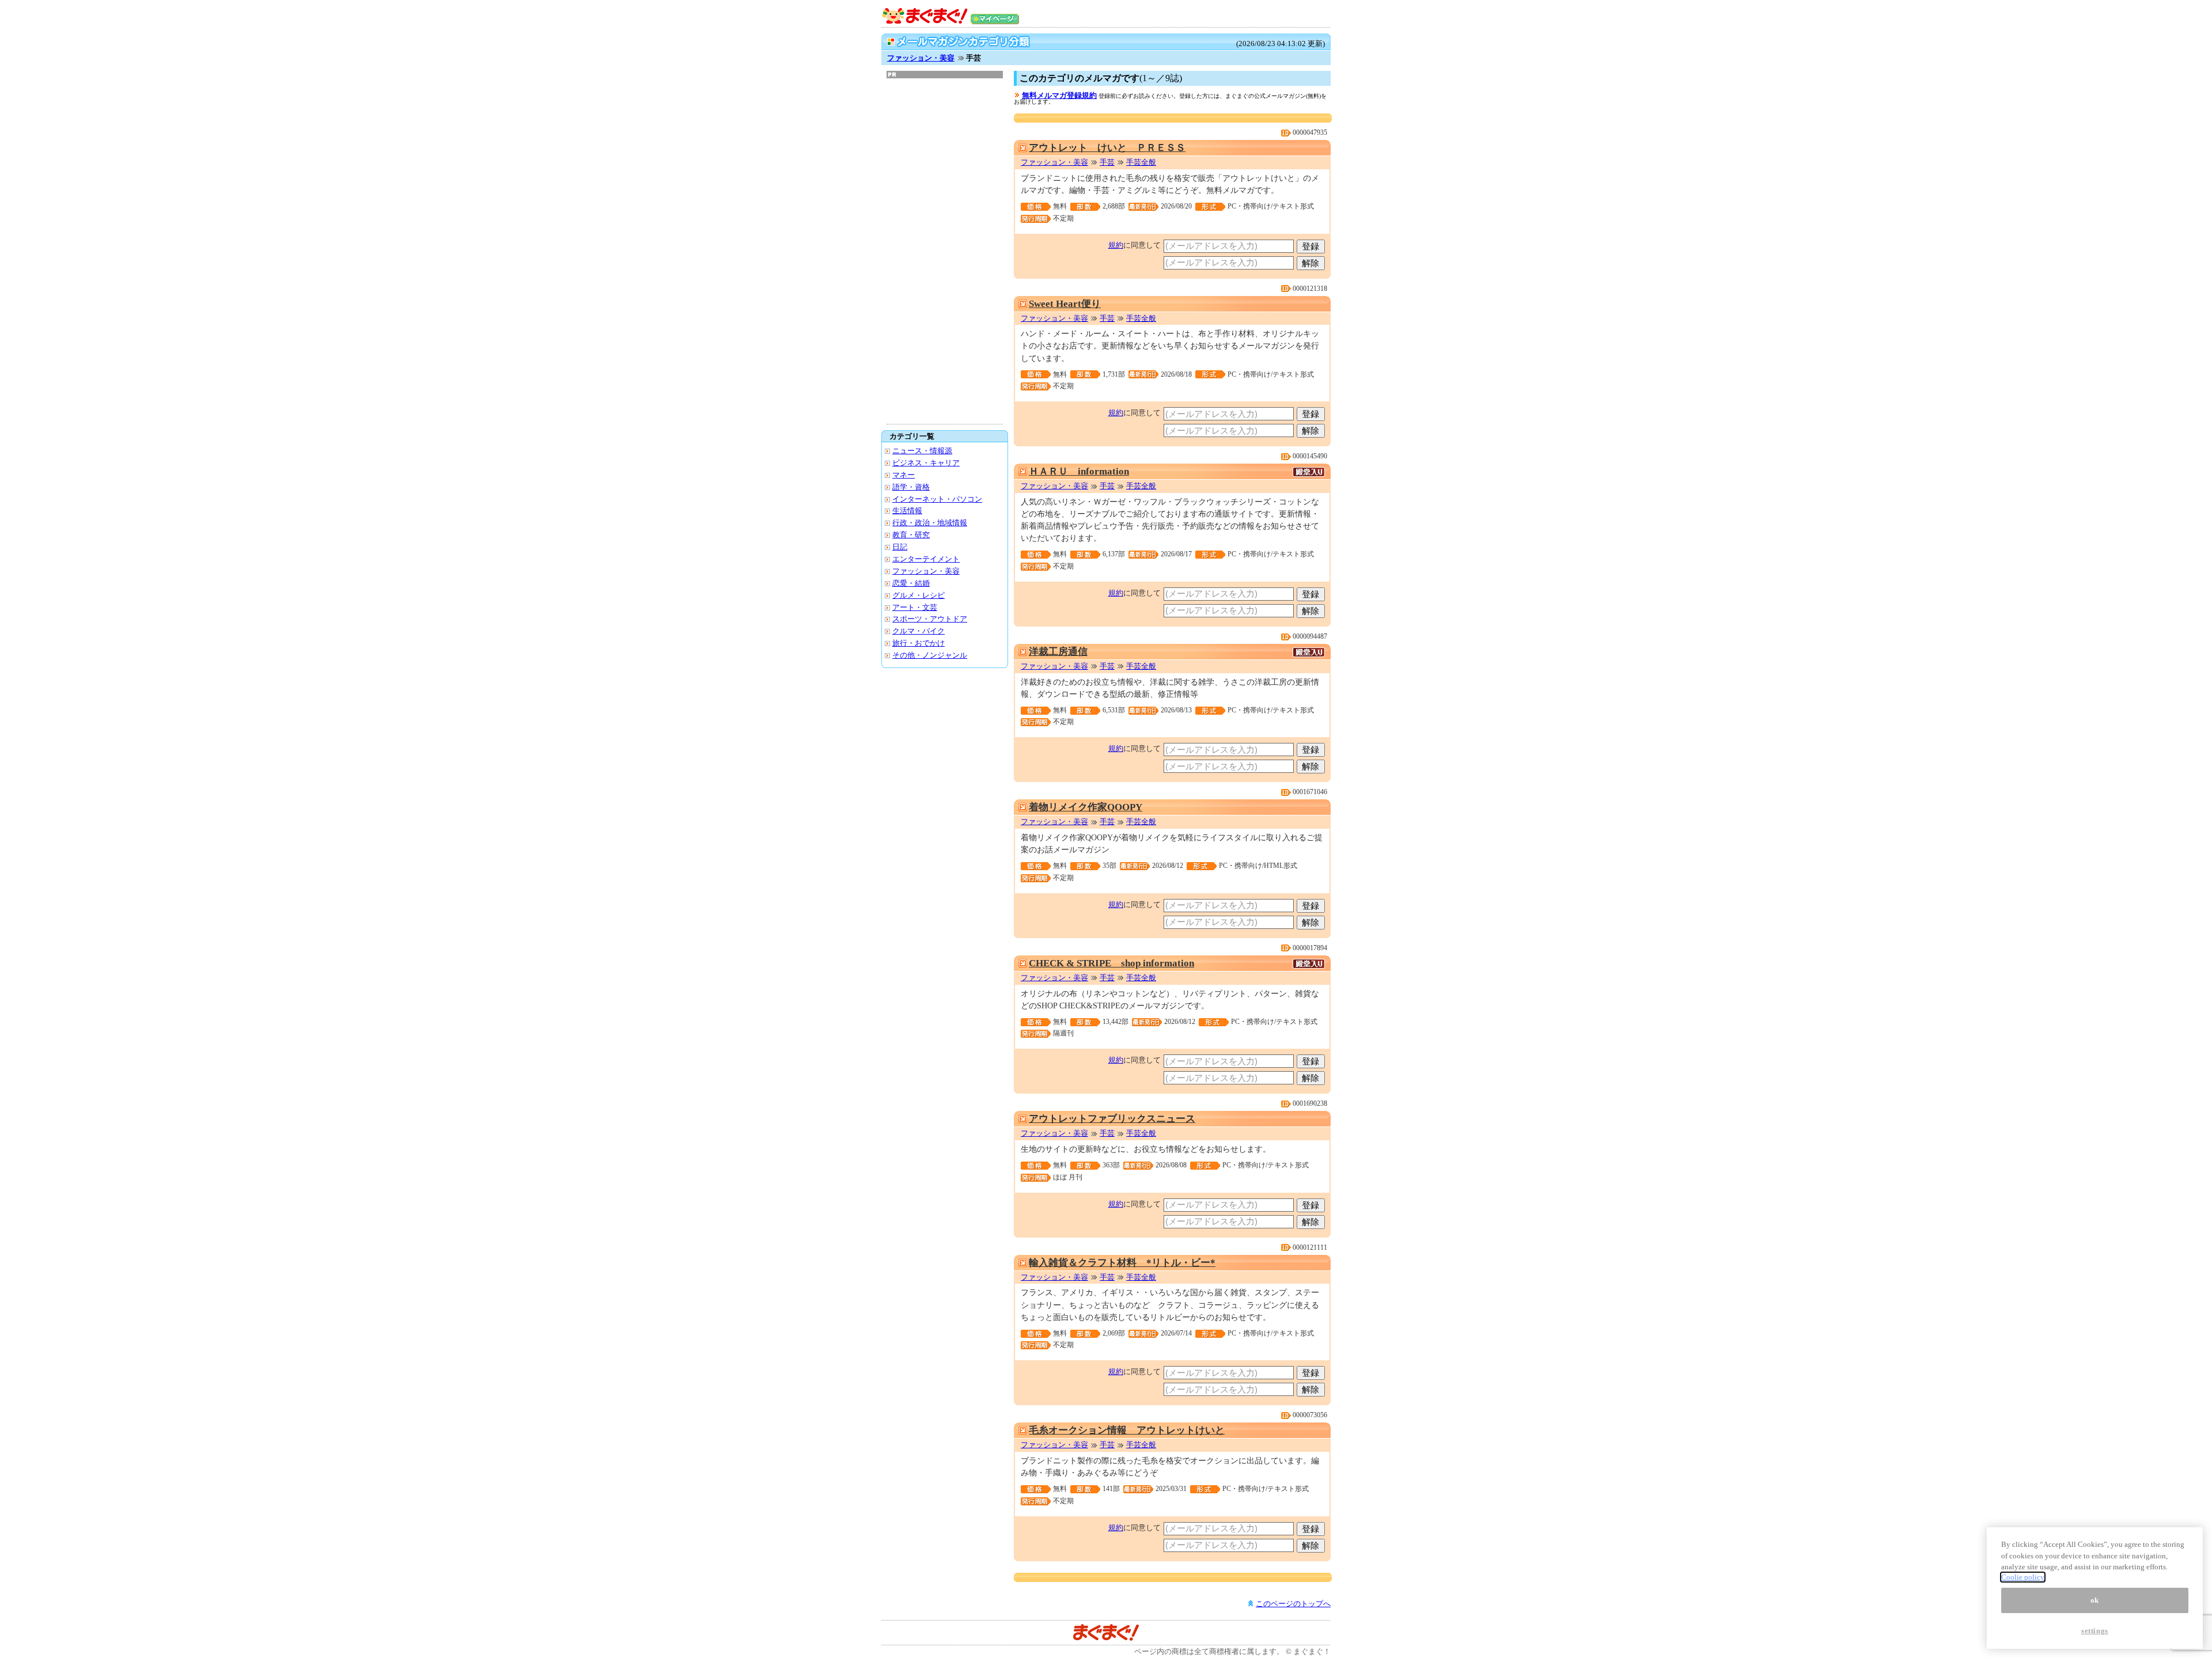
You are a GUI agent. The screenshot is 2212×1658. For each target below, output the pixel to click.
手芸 (1107, 162)
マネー (904, 475)
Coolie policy (2023, 1577)
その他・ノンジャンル (930, 655)
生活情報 (907, 511)
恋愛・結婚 (911, 583)
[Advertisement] (945, 251)
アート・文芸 (915, 607)
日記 (900, 547)
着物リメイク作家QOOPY (1086, 807)
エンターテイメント (926, 559)
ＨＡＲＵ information (1079, 471)
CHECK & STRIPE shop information (1111, 963)
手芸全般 (1141, 162)
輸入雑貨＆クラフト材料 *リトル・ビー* (1122, 1263)
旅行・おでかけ (918, 643)
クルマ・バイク (918, 631)
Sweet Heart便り (1065, 304)
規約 (1116, 245)
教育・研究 (911, 535)
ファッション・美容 (921, 58)
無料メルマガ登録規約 (1059, 95)
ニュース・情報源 (922, 451)
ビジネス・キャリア (926, 463)
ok (2095, 1600)
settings (2095, 1631)
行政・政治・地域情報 (930, 523)
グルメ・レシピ (918, 595)
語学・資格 (911, 487)
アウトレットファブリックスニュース (1112, 1119)
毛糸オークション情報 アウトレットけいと (1127, 1430)
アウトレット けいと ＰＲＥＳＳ (1107, 148)
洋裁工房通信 (1058, 652)
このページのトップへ (1293, 1604)
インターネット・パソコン (937, 499)
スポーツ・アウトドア (930, 619)
